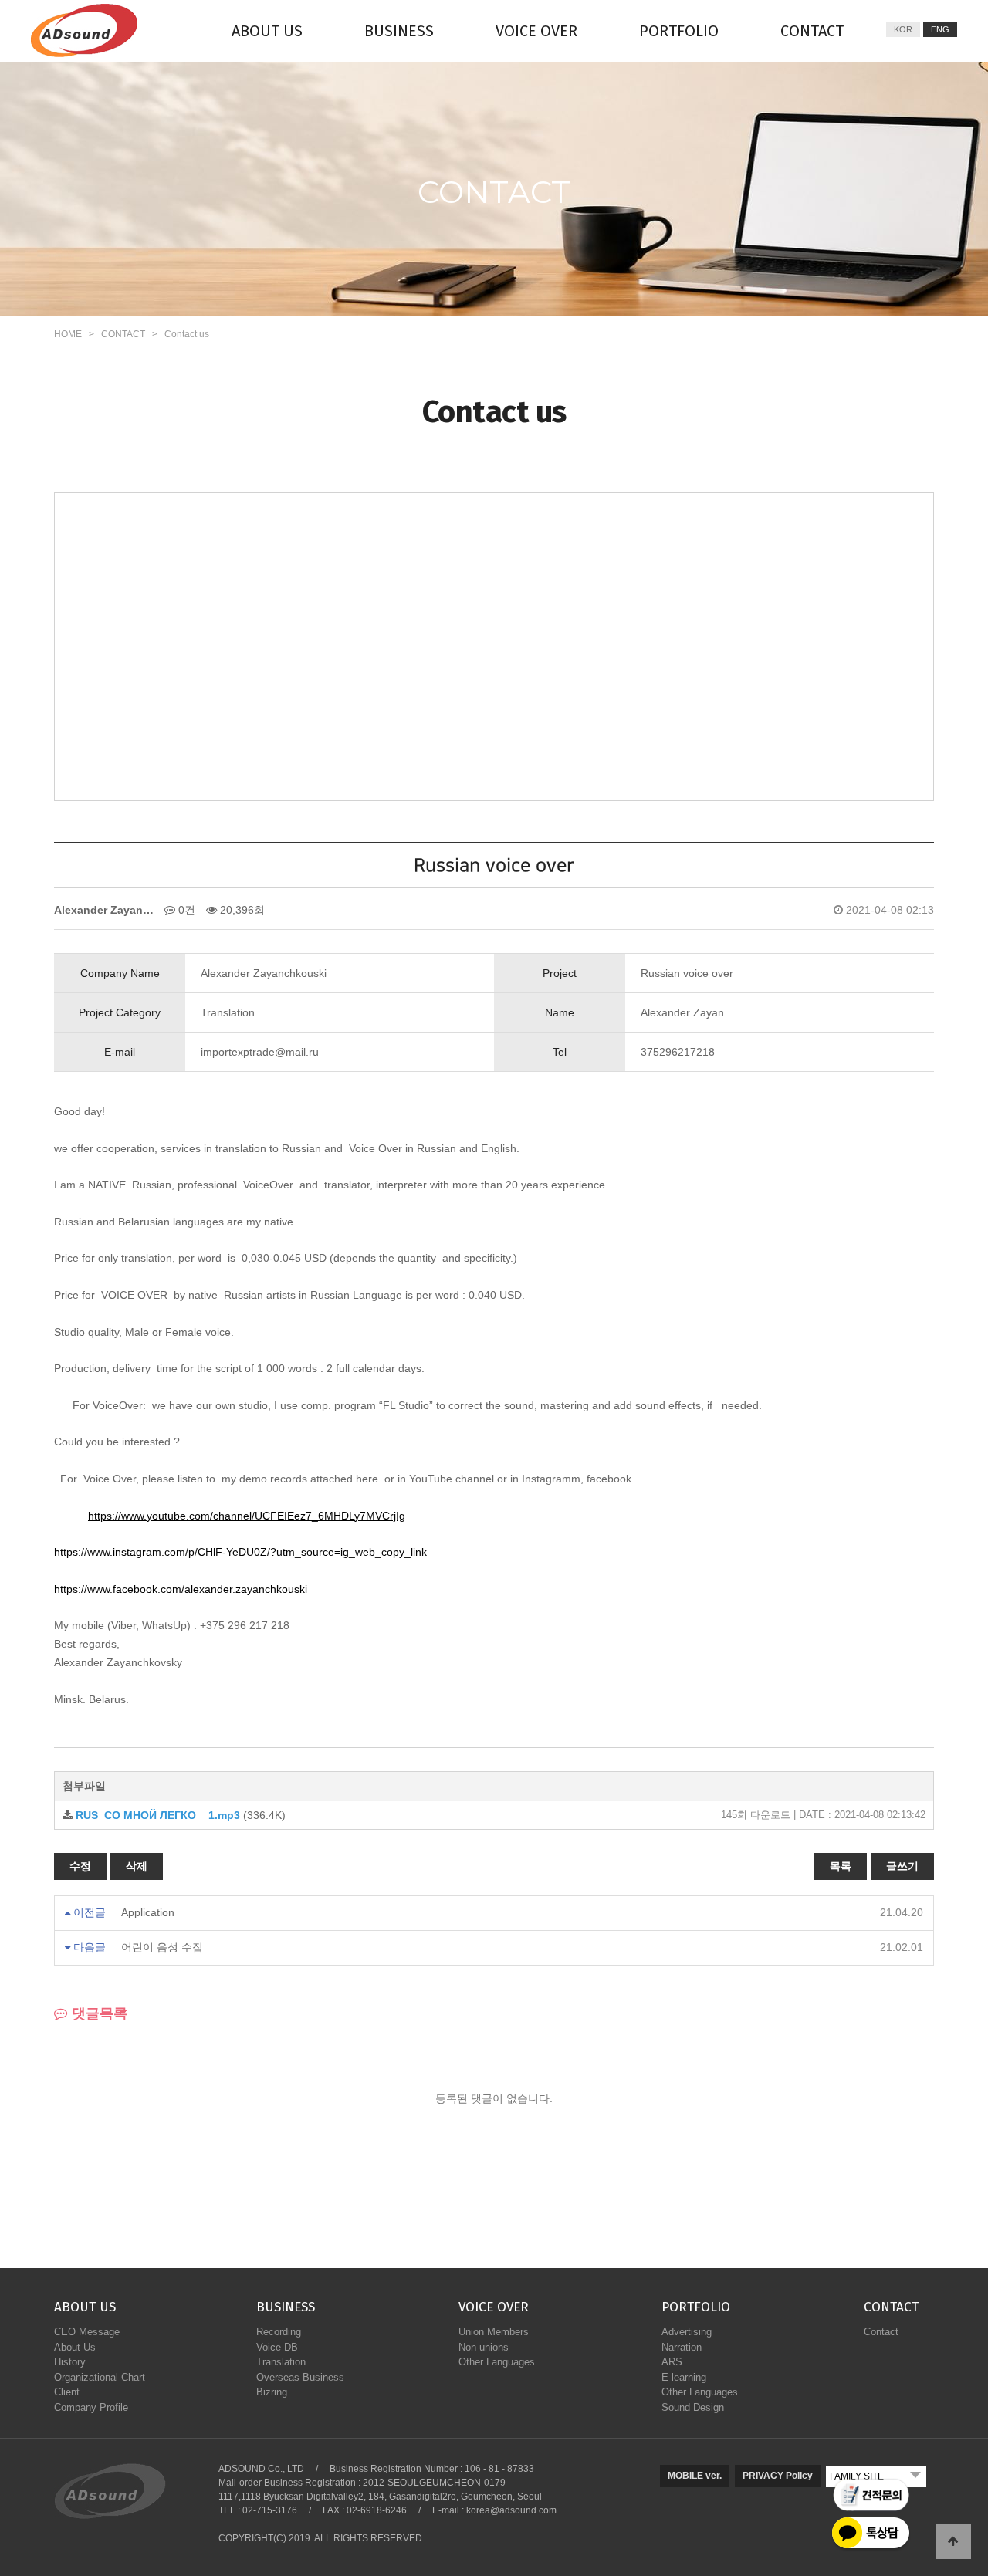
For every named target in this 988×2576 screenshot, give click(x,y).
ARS (672, 2362)
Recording (279, 2332)
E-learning (684, 2377)
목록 (841, 1866)
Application (148, 1912)
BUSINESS (399, 31)
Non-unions (484, 2347)
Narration (682, 2347)
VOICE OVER (536, 31)
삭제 (137, 1866)
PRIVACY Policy (778, 2476)
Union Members (494, 2332)
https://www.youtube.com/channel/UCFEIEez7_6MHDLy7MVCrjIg (247, 1516)
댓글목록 (98, 2013)
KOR (903, 29)
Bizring (272, 2392)
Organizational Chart (100, 2377)
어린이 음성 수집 (162, 1947)
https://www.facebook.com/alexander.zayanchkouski (181, 1589)
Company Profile (91, 2407)
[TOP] (953, 2541)
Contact (881, 2332)
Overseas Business (300, 2377)
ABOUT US (267, 31)
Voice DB (277, 2347)
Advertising (687, 2332)
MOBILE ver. (695, 2476)
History (70, 2362)
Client (67, 2392)
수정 (80, 1866)
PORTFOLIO (679, 31)
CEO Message (87, 2332)
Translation (281, 2362)
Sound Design (693, 2407)
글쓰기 (902, 1866)
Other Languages (497, 2362)
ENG (940, 29)
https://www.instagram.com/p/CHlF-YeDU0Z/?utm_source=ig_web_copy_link (240, 1552)
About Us (75, 2347)
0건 (185, 910)
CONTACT (812, 31)
